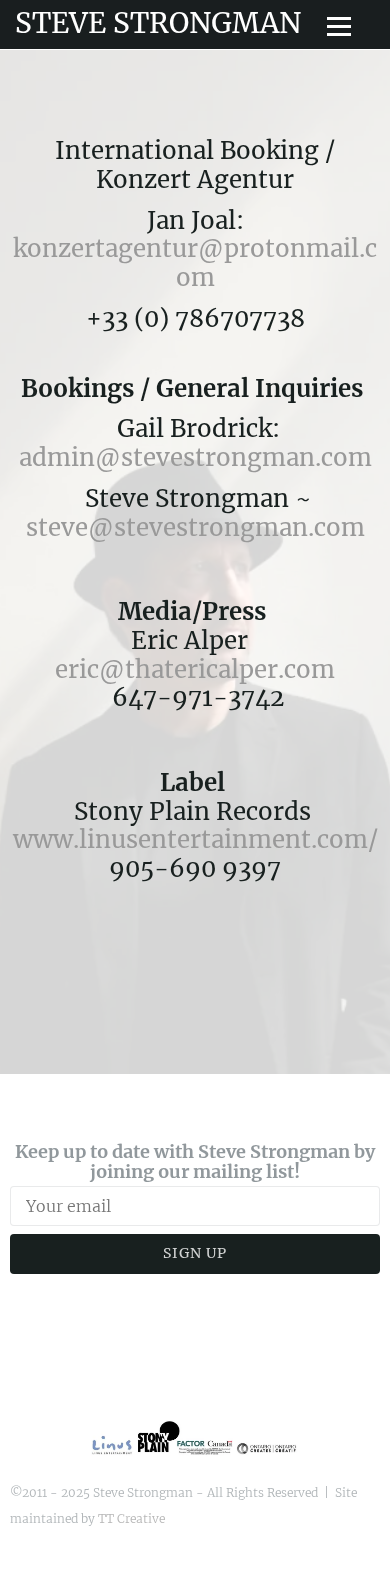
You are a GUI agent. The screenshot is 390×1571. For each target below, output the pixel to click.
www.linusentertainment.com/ (195, 839)
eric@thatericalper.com (195, 669)
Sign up (195, 1253)
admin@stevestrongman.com (198, 457)
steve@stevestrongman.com (195, 527)
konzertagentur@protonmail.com (195, 263)
